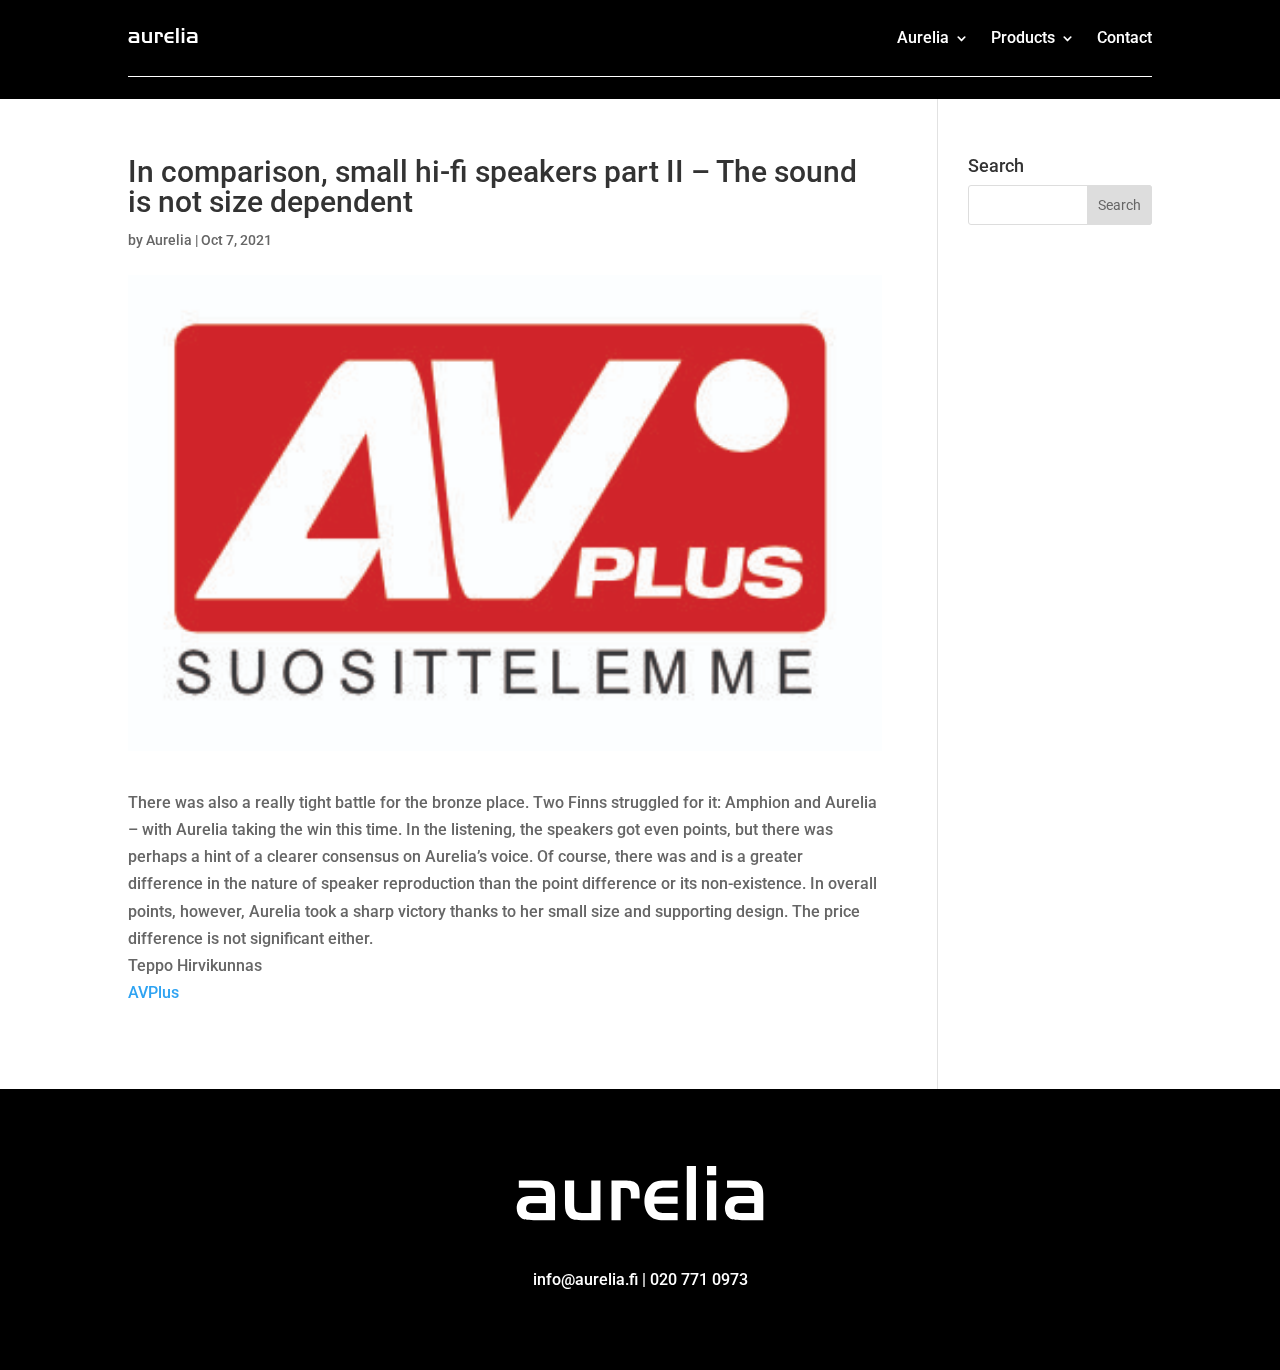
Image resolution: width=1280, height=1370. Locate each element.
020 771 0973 (699, 1279)
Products (1023, 37)
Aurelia (923, 37)
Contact (1124, 37)
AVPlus (153, 992)
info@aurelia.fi (585, 1279)
